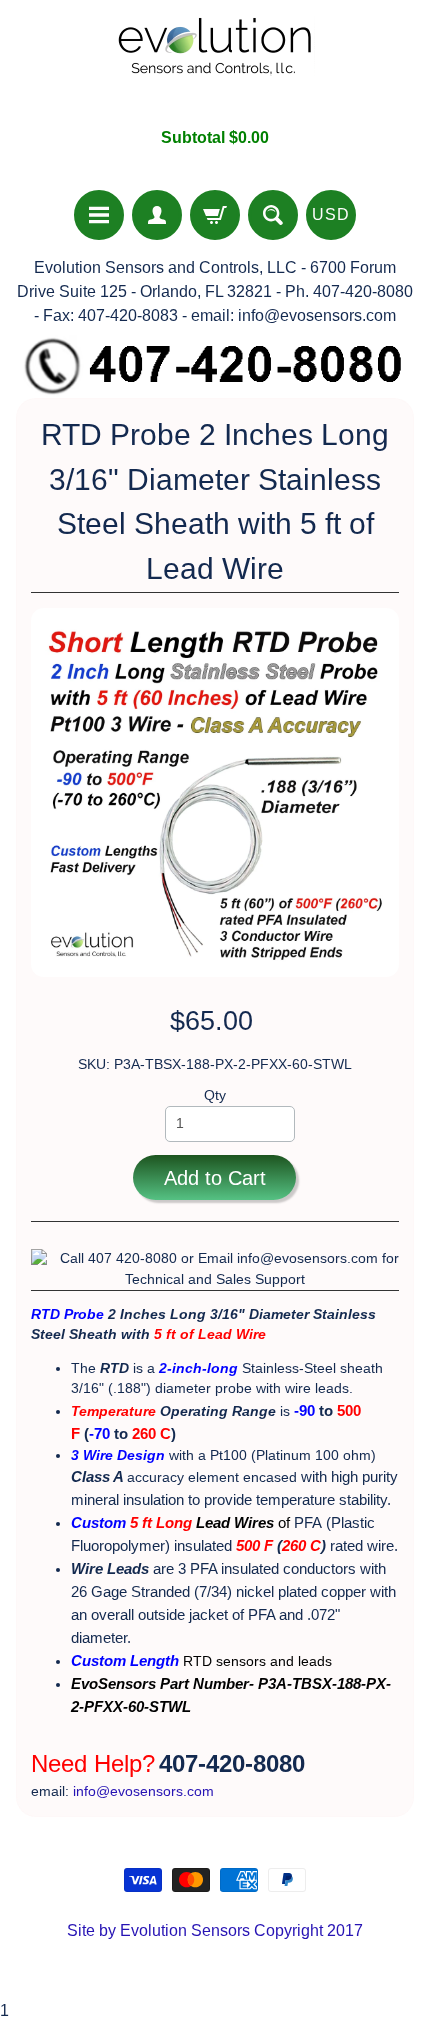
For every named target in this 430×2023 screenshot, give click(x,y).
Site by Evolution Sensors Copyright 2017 (215, 1930)
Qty (215, 1095)
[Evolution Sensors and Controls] (215, 63)
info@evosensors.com (143, 1791)
